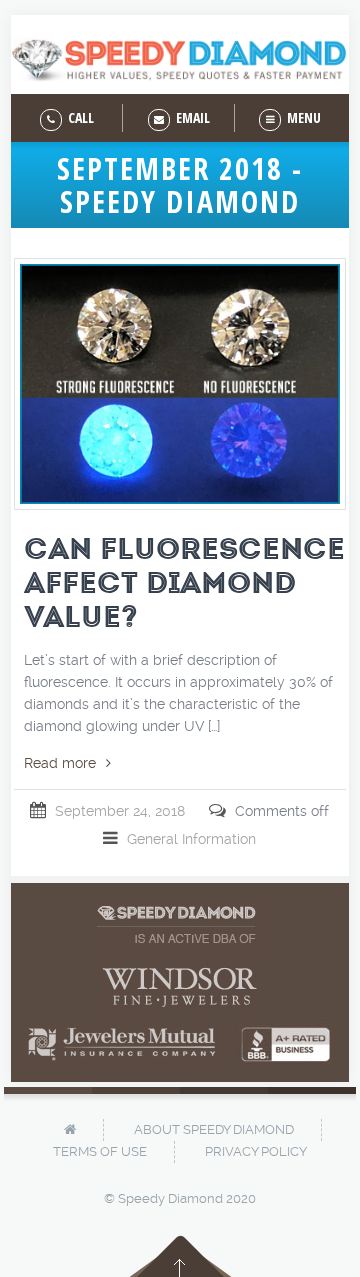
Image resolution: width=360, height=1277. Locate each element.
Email (191, 117)
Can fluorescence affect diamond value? (184, 583)
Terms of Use (100, 1151)
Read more (60, 763)
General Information (191, 839)
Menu (302, 117)
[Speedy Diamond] (180, 59)
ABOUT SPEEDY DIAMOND (214, 1129)
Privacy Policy (256, 1151)
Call (79, 117)
